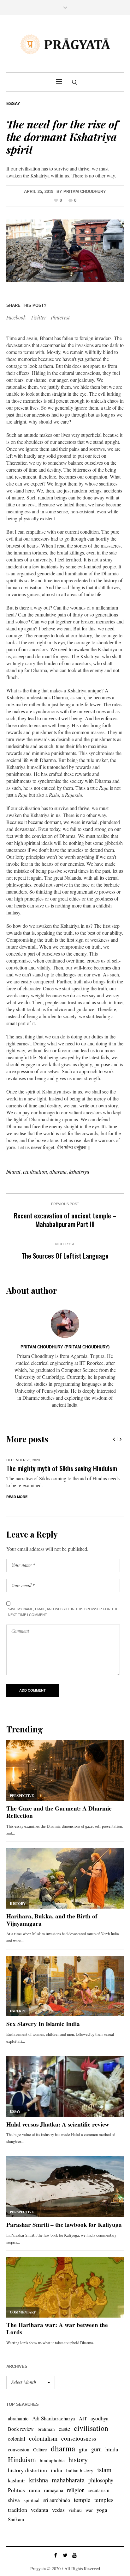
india (56, 2484)
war (89, 2524)
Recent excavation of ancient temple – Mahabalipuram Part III (65, 1220)
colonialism (43, 2452)
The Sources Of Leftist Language (65, 1256)
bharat (13, 1172)
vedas (58, 2523)
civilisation (35, 1172)
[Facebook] (56, 2569)
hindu (112, 2463)
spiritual (32, 2514)
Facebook (16, 317)
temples (104, 2514)
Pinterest (60, 317)
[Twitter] (65, 2569)
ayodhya (100, 2432)
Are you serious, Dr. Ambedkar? (47, 1468)
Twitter (38, 317)
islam (104, 2484)
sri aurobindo (57, 2514)
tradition (18, 2523)
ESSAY (13, 104)
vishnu (75, 2524)
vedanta (40, 2524)
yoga (102, 2524)
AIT (83, 2432)
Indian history (80, 2484)
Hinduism (22, 2473)
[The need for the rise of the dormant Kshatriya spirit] (65, 251)
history (78, 2473)
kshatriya (79, 1172)
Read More (17, 1511)
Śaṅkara (16, 2533)
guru (96, 2463)
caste (64, 2442)
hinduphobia (52, 2474)
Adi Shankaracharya (54, 2432)
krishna (38, 2494)
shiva (14, 2514)
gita (83, 2463)
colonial (17, 2452)
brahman (46, 2443)
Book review (21, 2443)
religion (76, 2504)
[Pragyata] (65, 44)
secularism (99, 2504)
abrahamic (18, 2432)
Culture (40, 2464)
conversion (19, 2463)
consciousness (79, 2452)
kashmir (17, 2494)
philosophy (101, 2494)
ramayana (53, 2504)
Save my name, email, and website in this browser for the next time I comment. (63, 1626)
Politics (16, 2504)
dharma (58, 1172)
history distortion (27, 2484)
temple (82, 2514)
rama (34, 2504)
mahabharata (68, 2494)
